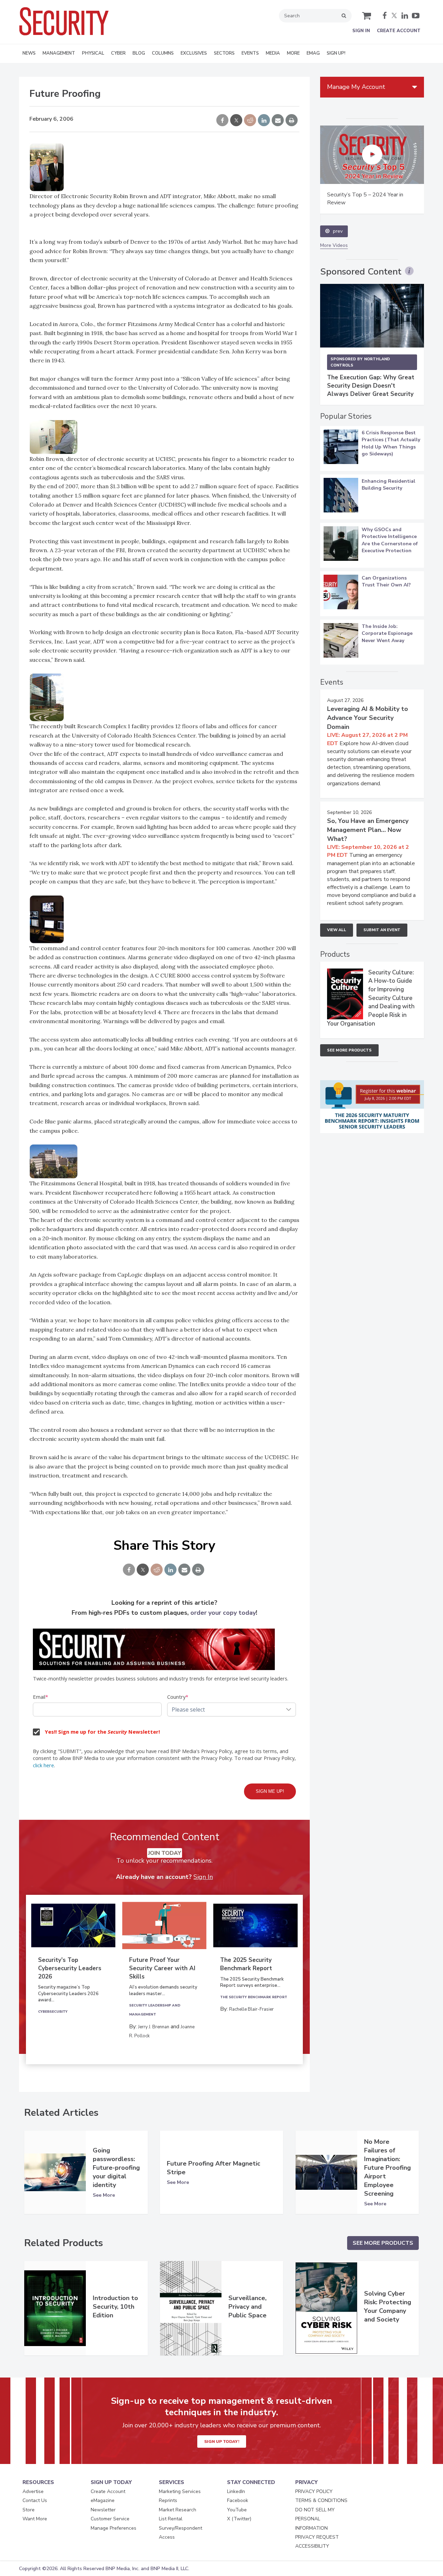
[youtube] (416, 16)
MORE (293, 53)
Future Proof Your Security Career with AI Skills (162, 1968)
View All (337, 930)
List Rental (171, 2519)
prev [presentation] (338, 231)
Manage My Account (356, 87)
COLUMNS (163, 53)
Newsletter (103, 2510)
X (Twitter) (239, 2519)
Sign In (361, 31)
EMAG (313, 53)
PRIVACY (306, 2482)
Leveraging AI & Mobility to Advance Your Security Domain (368, 718)
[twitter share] (236, 121)
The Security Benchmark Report (254, 1997)
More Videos (334, 245)
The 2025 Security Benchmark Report (246, 1964)
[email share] (278, 121)
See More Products (349, 1050)
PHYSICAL (93, 53)
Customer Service (110, 2519)
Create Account (399, 31)
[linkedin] (405, 16)
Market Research (178, 2510)
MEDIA (273, 53)
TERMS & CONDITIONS (321, 2500)
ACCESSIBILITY (312, 2546)
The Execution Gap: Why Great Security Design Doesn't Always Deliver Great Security (371, 386)
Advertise (33, 2491)
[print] (292, 121)
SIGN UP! (336, 53)
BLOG (139, 53)
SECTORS (224, 53)
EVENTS (250, 53)
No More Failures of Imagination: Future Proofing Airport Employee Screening (387, 2168)
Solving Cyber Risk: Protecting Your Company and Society (388, 2306)
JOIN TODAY (165, 1853)
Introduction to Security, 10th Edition (115, 2307)
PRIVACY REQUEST (317, 2537)
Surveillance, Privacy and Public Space (247, 2307)
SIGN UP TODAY (111, 2482)
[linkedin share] (264, 121)
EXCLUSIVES (194, 53)
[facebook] (385, 16)
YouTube (237, 2510)
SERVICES (171, 2482)
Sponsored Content (361, 272)
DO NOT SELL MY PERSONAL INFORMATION (315, 2519)
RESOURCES (38, 2482)
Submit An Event (382, 930)
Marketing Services (180, 2491)
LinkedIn (236, 2491)
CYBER (118, 53)
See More (104, 2195)
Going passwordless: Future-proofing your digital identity (116, 2168)
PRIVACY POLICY (314, 2491)
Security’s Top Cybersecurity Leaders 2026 (70, 1968)
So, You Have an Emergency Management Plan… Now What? (368, 830)
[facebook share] (222, 121)
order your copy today (223, 1613)
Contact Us (35, 2500)
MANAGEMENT (59, 53)
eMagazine (103, 2500)
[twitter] (394, 16)
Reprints (168, 2500)
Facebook (238, 2500)
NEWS (29, 53)
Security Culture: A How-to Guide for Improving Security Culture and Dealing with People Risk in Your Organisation (371, 998)
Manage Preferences (114, 2528)
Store (29, 2510)
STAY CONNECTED (251, 2482)
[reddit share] (250, 121)
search (344, 16)
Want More (35, 2519)
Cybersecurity (53, 2012)
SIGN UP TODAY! (222, 2441)
